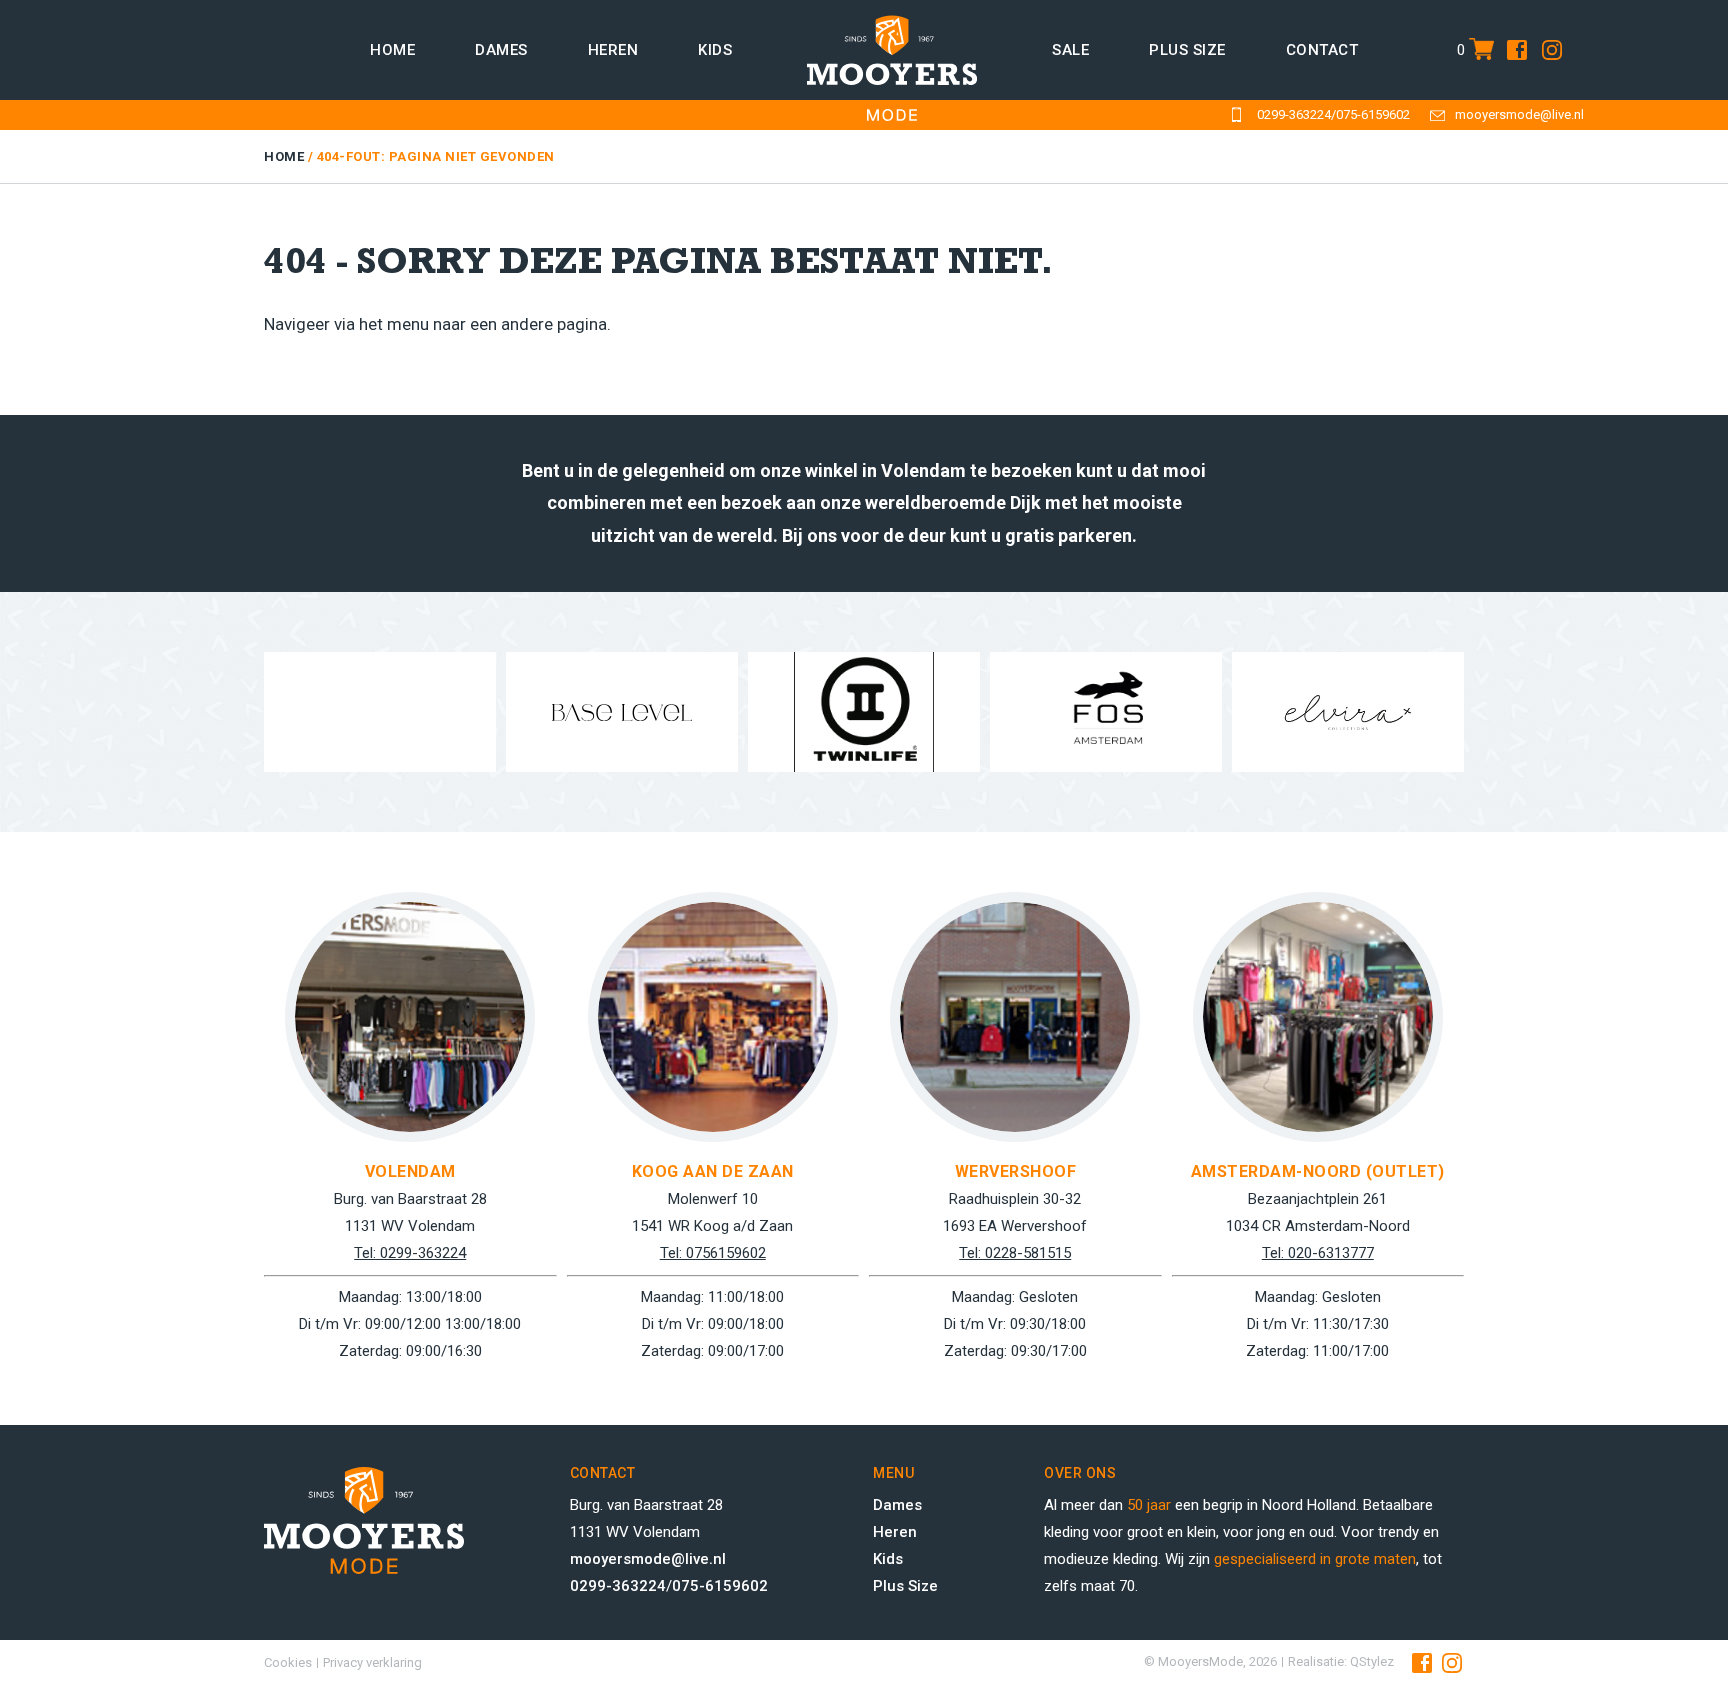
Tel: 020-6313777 (1318, 1253)
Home (392, 50)
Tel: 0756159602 (713, 1253)
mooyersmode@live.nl (1519, 114)
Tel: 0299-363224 (410, 1253)
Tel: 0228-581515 (1015, 1253)
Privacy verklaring (372, 1662)
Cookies (288, 1662)
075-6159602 (1373, 114)
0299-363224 (1294, 114)
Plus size (1187, 50)
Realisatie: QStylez (1341, 1661)
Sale (1070, 50)
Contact (1322, 50)
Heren (613, 50)
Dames (501, 50)
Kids (715, 50)
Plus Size (905, 1586)
